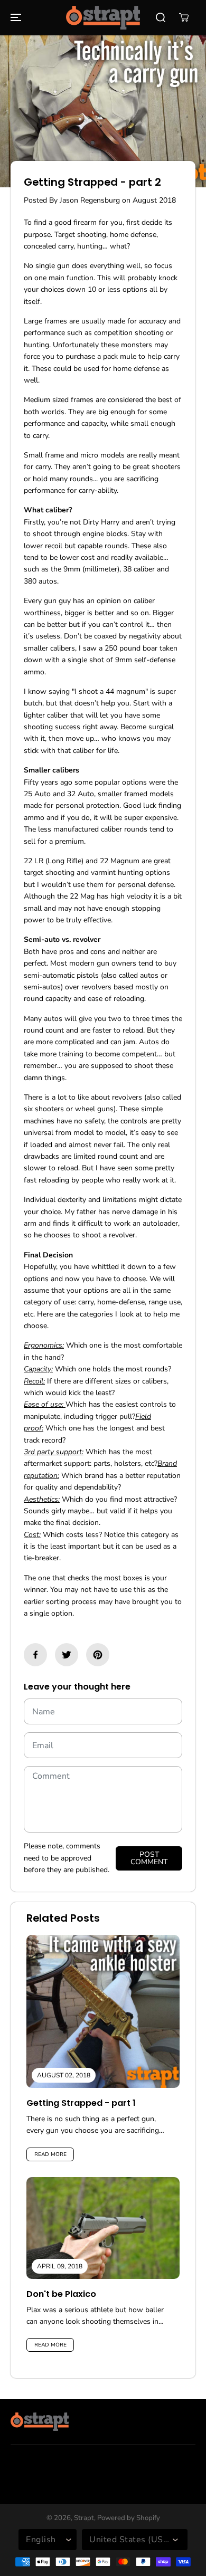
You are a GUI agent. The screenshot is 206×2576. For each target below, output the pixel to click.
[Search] (161, 17)
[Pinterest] (98, 1655)
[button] (14, 18)
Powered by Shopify (129, 2518)
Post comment (149, 1858)
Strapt (84, 2518)
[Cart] (184, 17)
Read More (50, 2154)
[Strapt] (103, 18)
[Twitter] (67, 1655)
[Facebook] (35, 1655)
